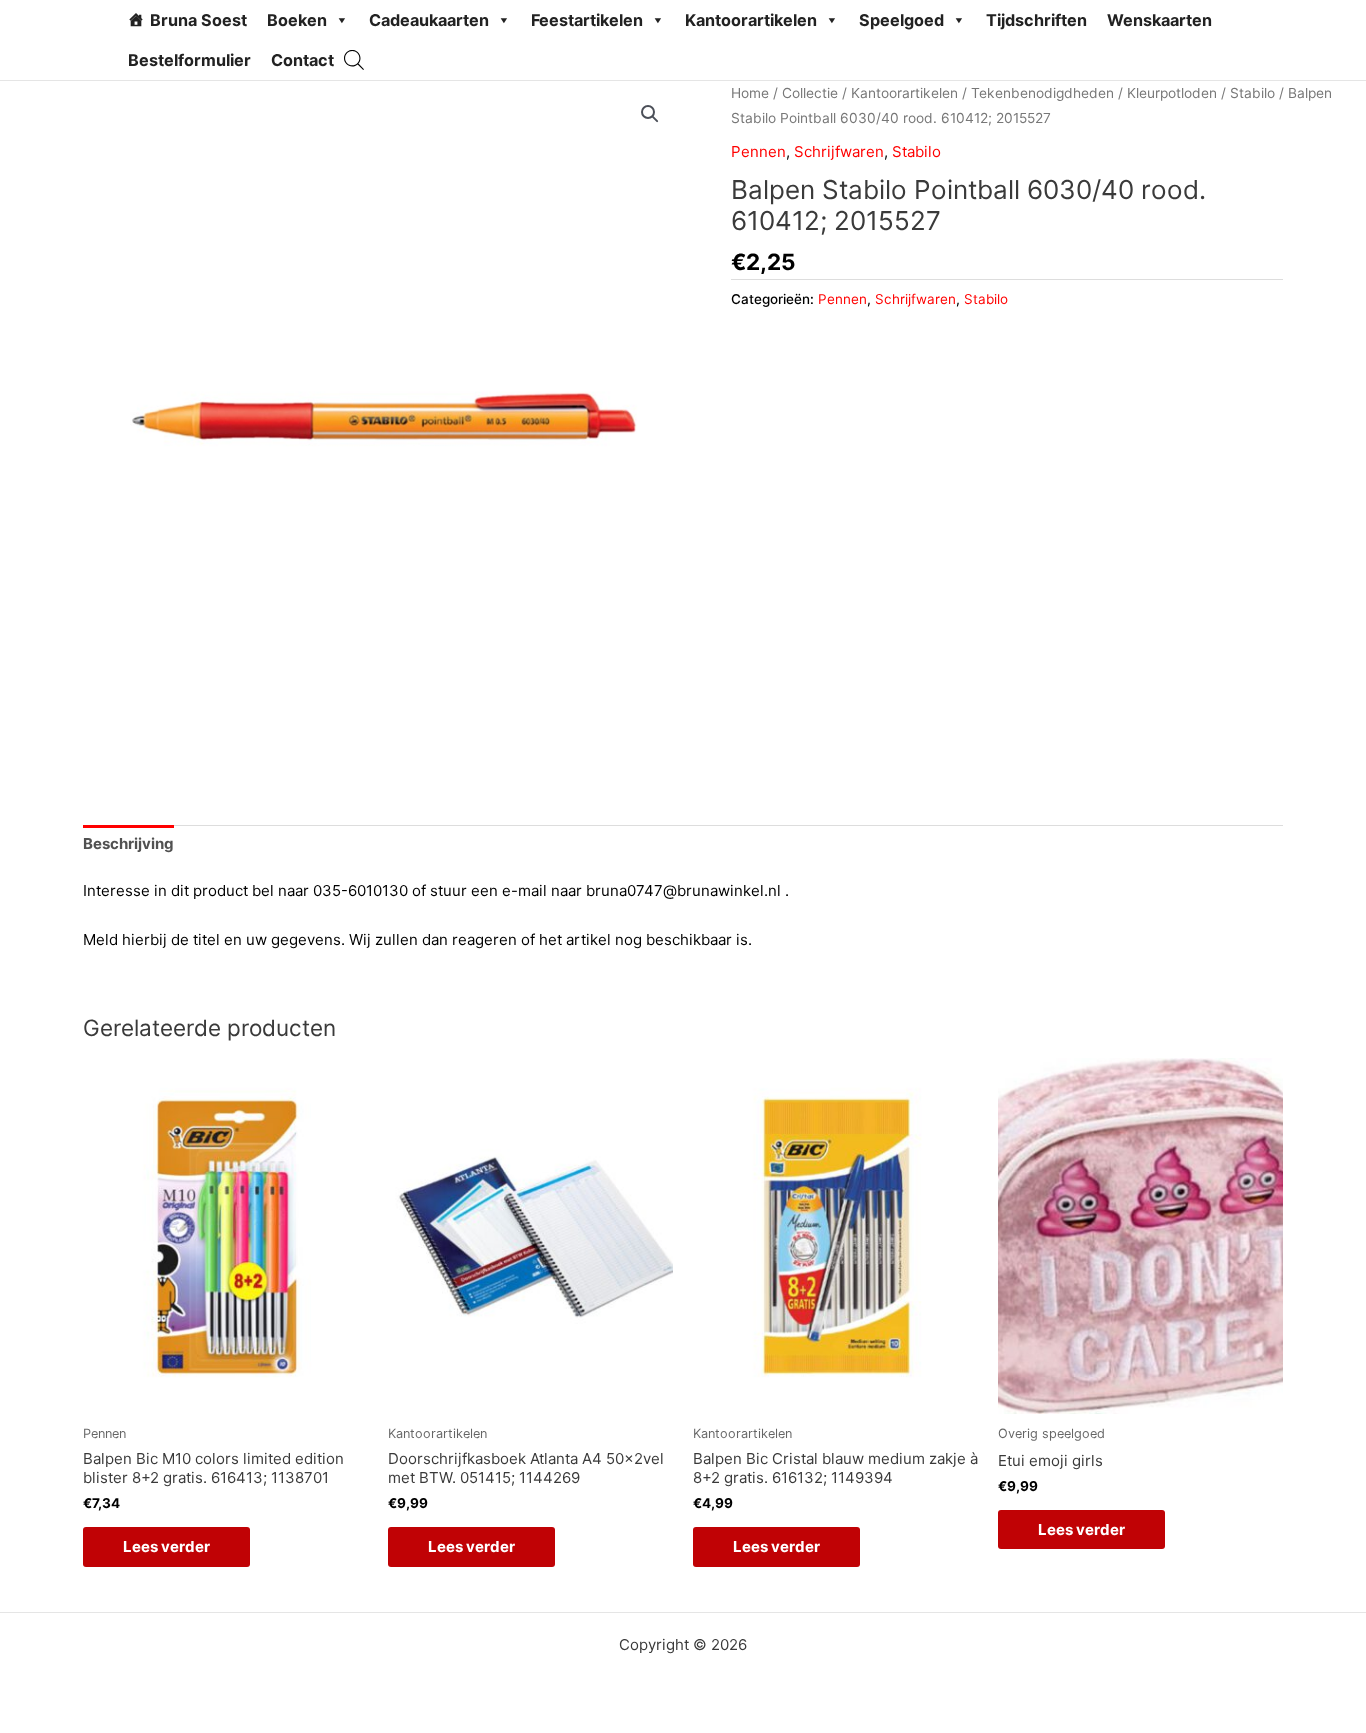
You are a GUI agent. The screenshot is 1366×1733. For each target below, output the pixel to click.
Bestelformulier (189, 60)
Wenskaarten (1159, 20)
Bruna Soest (198, 20)
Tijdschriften (1036, 20)
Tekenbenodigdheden (1042, 93)
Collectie (810, 93)
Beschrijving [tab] (128, 843)
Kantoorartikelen (751, 20)
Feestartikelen (587, 20)
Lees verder (166, 1546)
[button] (650, 114)
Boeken (297, 20)
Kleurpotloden (1172, 93)
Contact (302, 60)
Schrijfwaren (839, 151)
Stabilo (1252, 93)
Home (750, 93)
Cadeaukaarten (429, 20)
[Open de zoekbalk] (354, 59)
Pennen (758, 151)
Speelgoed (901, 20)
